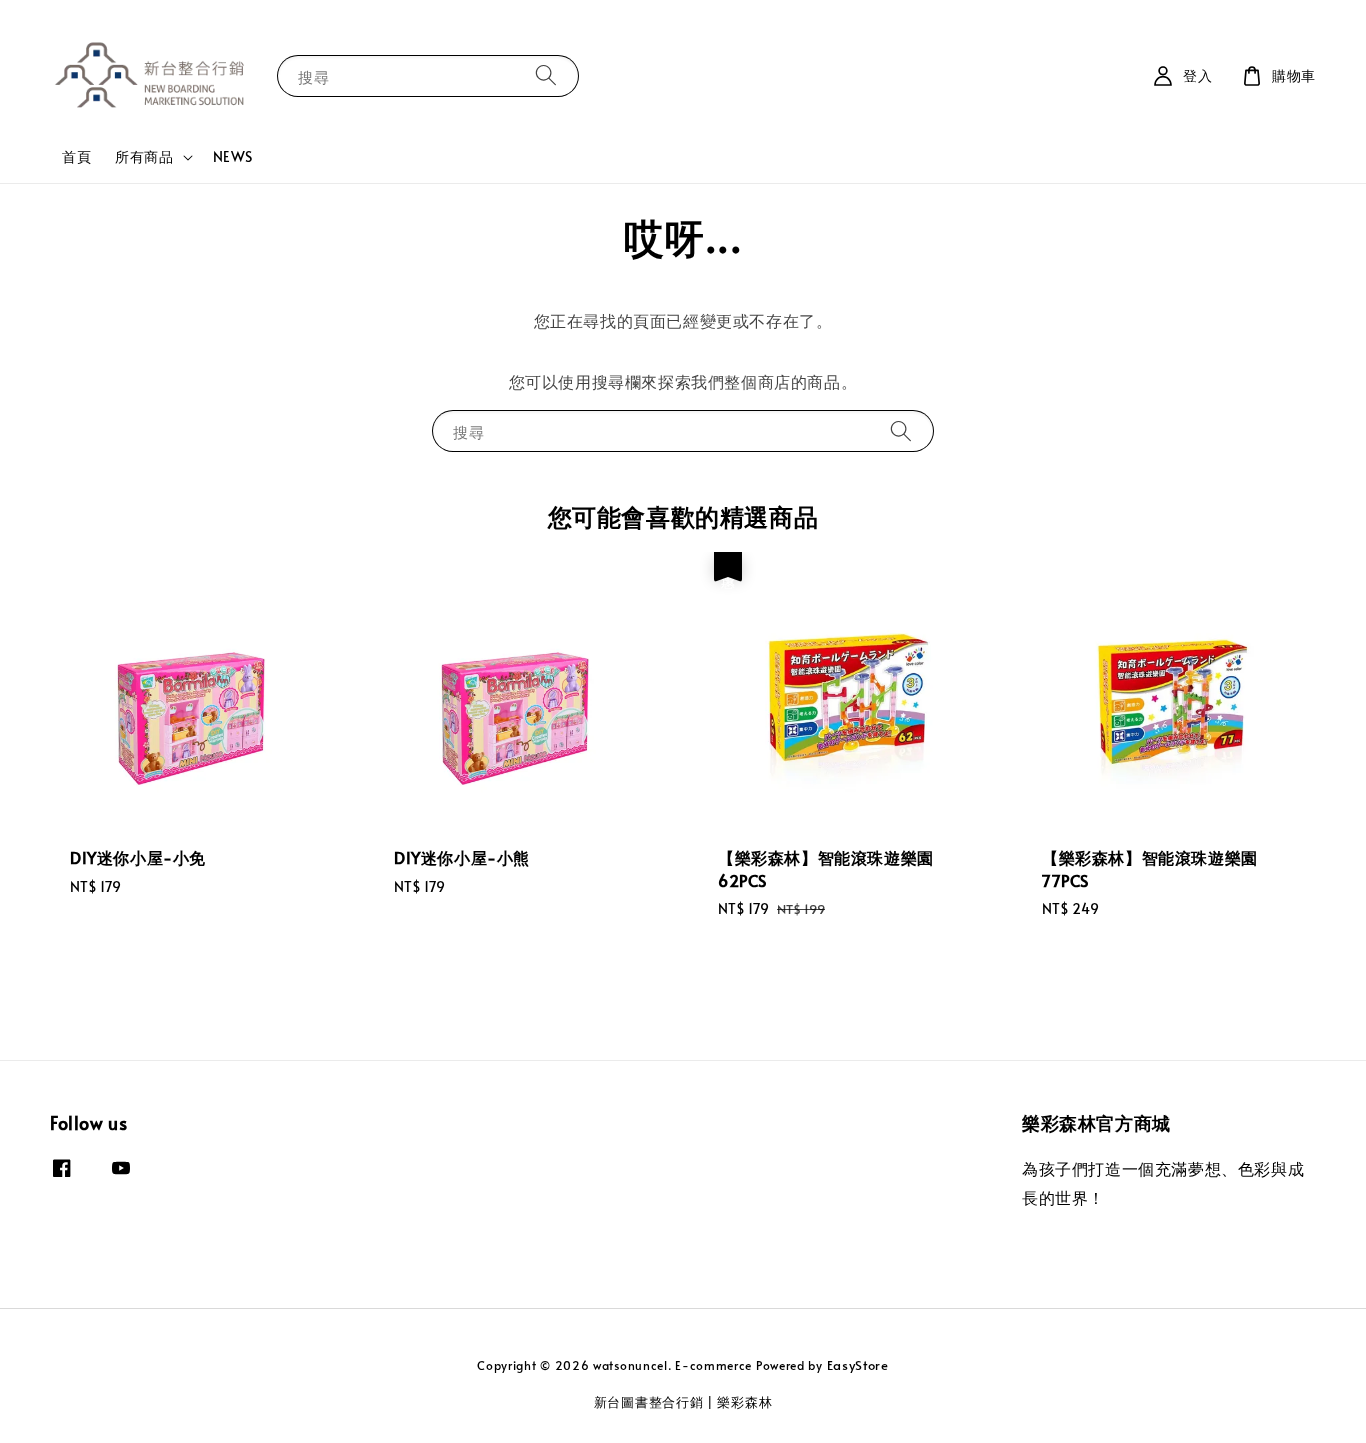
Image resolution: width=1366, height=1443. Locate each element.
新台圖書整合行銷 (649, 1402)
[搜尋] (546, 75)
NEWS (233, 156)
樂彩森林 (744, 1402)
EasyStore (858, 1365)
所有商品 (144, 157)
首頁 (76, 156)
